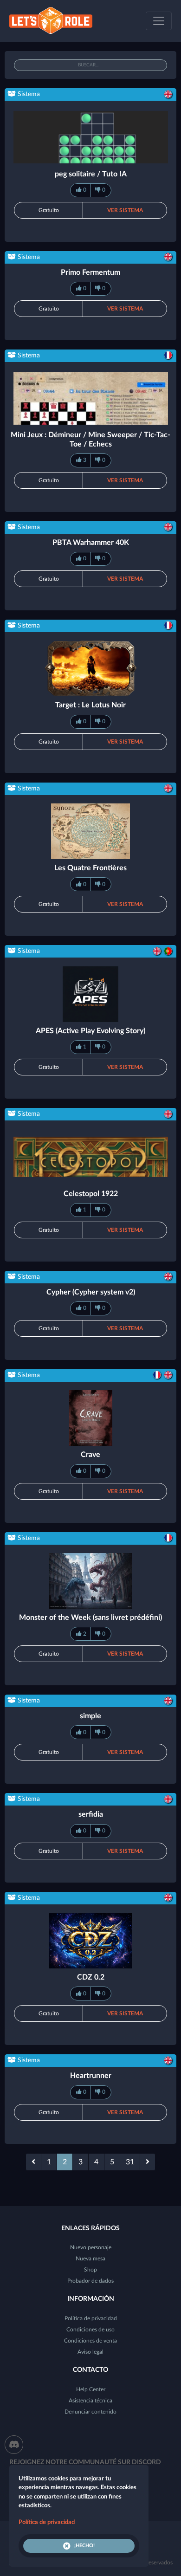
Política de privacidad (91, 2318)
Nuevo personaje (91, 2247)
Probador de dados (90, 2281)
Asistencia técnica (90, 2401)
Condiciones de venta (90, 2341)
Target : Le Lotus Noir (90, 705)
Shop (90, 2270)
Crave (90, 1455)
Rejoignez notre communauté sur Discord (85, 2462)
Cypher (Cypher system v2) (91, 1292)
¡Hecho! (84, 2546)
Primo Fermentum (90, 272)
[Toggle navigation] (159, 21)
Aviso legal (90, 2352)
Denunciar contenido (90, 2412)
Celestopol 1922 (91, 1194)
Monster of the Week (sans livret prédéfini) (90, 1618)
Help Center (91, 2389)
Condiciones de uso (90, 2330)
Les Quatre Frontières (90, 868)
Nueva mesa (90, 2259)
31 (130, 2162)
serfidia (91, 1814)
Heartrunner (91, 2076)
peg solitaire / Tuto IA (91, 174)
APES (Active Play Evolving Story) (90, 1031)
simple (90, 1716)
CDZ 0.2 (91, 1977)
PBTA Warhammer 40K (91, 543)
